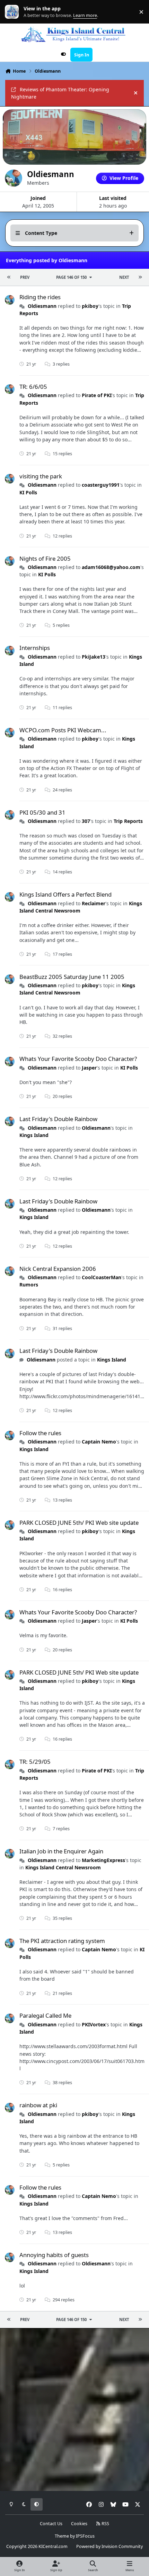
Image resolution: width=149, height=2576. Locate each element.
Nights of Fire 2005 (45, 558)
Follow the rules (40, 1433)
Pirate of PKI (97, 395)
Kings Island (34, 1135)
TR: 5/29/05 (35, 1762)
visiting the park (41, 476)
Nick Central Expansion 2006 (58, 1269)
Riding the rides (40, 297)
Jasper (89, 1068)
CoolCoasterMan (102, 1277)
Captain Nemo (99, 1442)
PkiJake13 (94, 657)
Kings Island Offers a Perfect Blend (65, 894)
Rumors (29, 1285)
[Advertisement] (74, 2410)
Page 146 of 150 (71, 277)
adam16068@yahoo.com (111, 567)
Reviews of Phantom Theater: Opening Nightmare (60, 93)
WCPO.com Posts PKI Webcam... (63, 730)
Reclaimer (94, 903)
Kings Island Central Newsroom (77, 989)
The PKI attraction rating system (62, 1941)
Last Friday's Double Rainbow (58, 1119)
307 (86, 821)
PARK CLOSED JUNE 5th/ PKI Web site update (79, 1523)
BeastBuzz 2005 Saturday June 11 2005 (72, 977)
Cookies (79, 2524)
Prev (25, 277)
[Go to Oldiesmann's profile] (10, 300)
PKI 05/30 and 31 (42, 812)
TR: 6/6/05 (33, 387)
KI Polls (28, 492)
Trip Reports (128, 821)
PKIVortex (94, 2024)
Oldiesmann (42, 306)
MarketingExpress (103, 1860)
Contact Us (51, 2524)
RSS (105, 2524)
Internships (35, 648)
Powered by (109, 2546)
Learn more (13, 12)
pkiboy (90, 306)
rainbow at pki (38, 2105)
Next (124, 277)
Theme (62, 2536)
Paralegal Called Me (45, 2015)
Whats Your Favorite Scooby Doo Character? (78, 1059)
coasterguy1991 (101, 485)
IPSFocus (85, 2536)
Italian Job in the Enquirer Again (61, 1851)
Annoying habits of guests (54, 2255)
